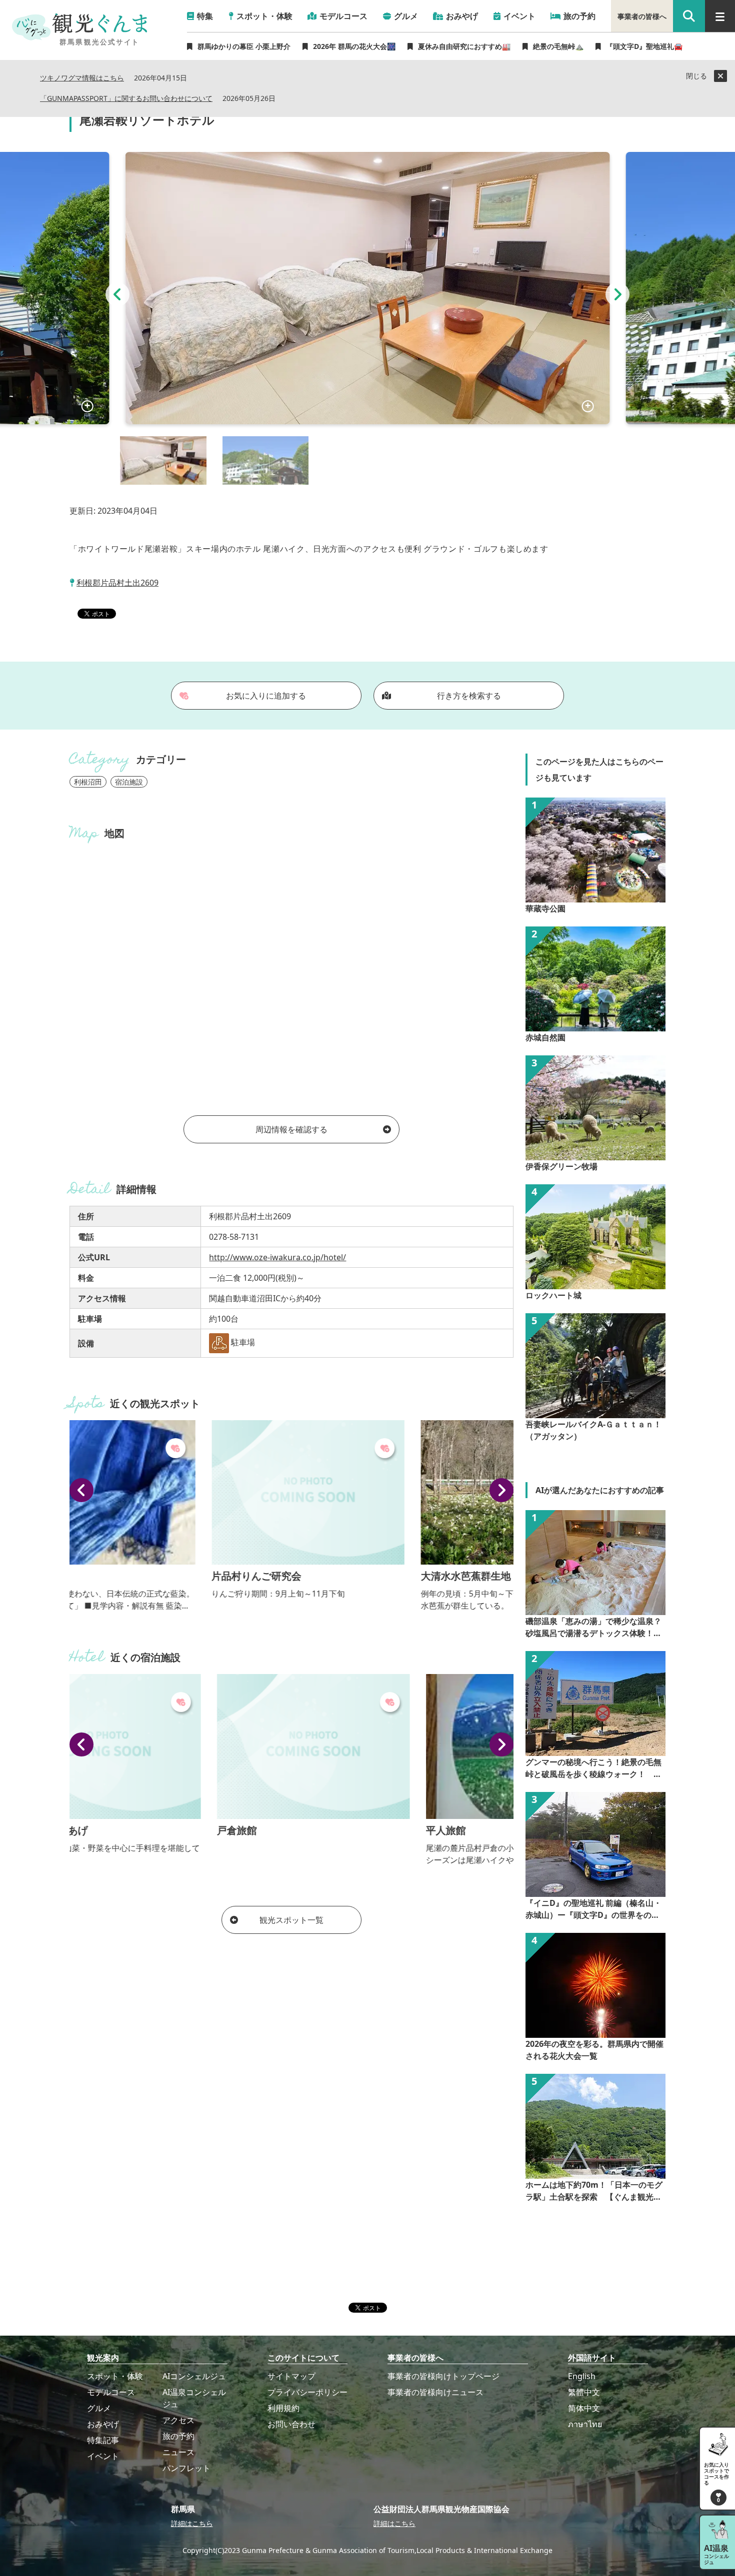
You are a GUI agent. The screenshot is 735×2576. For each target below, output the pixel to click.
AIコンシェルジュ (194, 2376)
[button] (117, 294)
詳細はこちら (192, 2523)
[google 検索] (689, 16)
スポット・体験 (115, 2376)
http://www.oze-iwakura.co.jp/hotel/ (277, 1257)
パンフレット (186, 2468)
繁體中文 (584, 2392)
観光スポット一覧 (291, 1920)
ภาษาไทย (585, 2424)
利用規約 (283, 2408)
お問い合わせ (291, 2424)
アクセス (178, 2420)
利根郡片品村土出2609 (117, 583)
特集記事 (103, 2440)
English (582, 2376)
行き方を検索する (469, 696)
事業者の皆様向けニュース (435, 2392)
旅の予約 (178, 2436)
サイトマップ (291, 2376)
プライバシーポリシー (307, 2392)
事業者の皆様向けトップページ (443, 2376)
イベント (103, 2456)
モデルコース (111, 2392)
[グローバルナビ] (720, 16)
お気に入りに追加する (266, 696)
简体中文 (584, 2408)
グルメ (99, 2408)
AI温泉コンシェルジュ (194, 2398)
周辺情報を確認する (291, 1129)
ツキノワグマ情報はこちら (82, 78)
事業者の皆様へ (642, 16)
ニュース (178, 2452)
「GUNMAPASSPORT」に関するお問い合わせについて (126, 99)
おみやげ (103, 2424)
